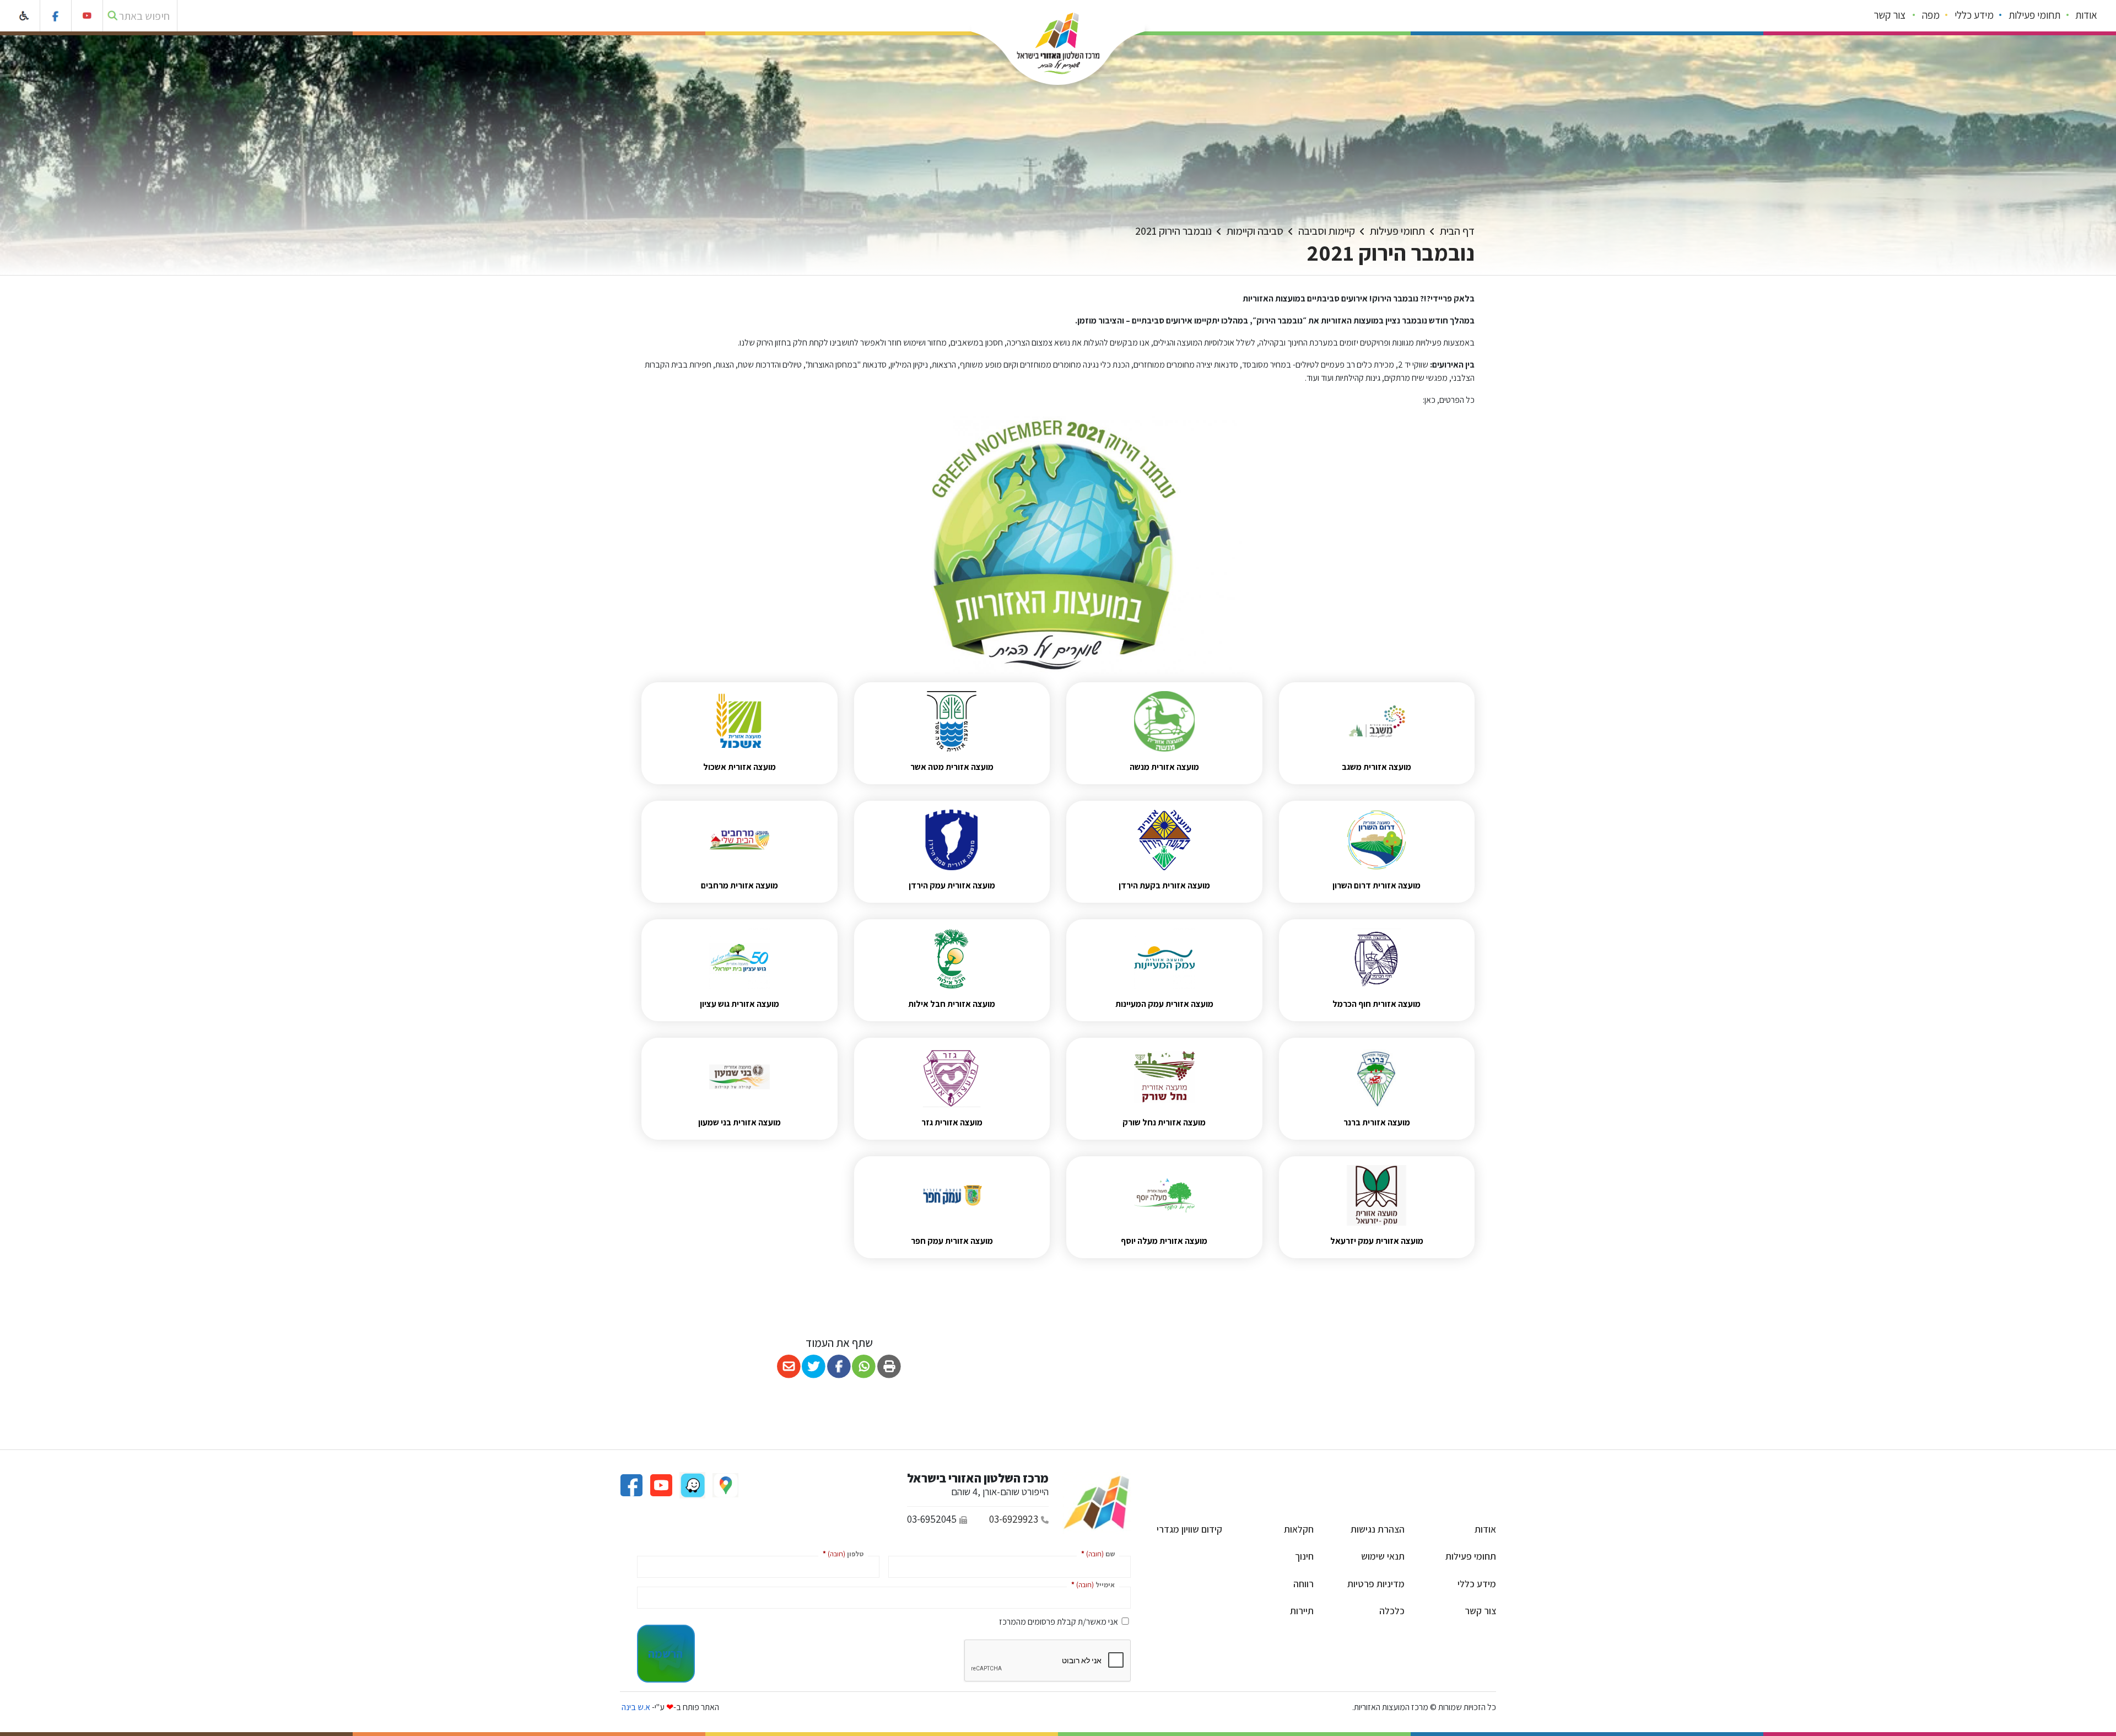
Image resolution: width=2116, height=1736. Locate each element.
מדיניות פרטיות (1376, 1584)
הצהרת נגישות (1378, 1529)
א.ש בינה (635, 1707)
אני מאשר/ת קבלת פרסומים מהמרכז (1059, 1622)
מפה (1931, 15)
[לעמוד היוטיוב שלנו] (87, 16)
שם (1096, 1553)
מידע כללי (1974, 15)
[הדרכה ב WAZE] (692, 1484)
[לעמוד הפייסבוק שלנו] (56, 16)
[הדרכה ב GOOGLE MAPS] (725, 1484)
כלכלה (1392, 1611)
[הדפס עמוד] (889, 1366)
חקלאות (1299, 1529)
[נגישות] (25, 16)
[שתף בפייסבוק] (839, 1366)
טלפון (841, 1553)
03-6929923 (1014, 1519)
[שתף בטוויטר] (814, 1366)
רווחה (1303, 1584)
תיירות (1302, 1611)
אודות (2086, 15)
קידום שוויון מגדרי (1189, 1529)
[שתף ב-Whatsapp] (864, 1366)
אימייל (1091, 1584)
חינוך (1304, 1556)
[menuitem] (2087, 16)
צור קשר (1890, 15)
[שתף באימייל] (789, 1366)
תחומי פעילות (2034, 15)
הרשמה (665, 1653)
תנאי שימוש (1383, 1556)
